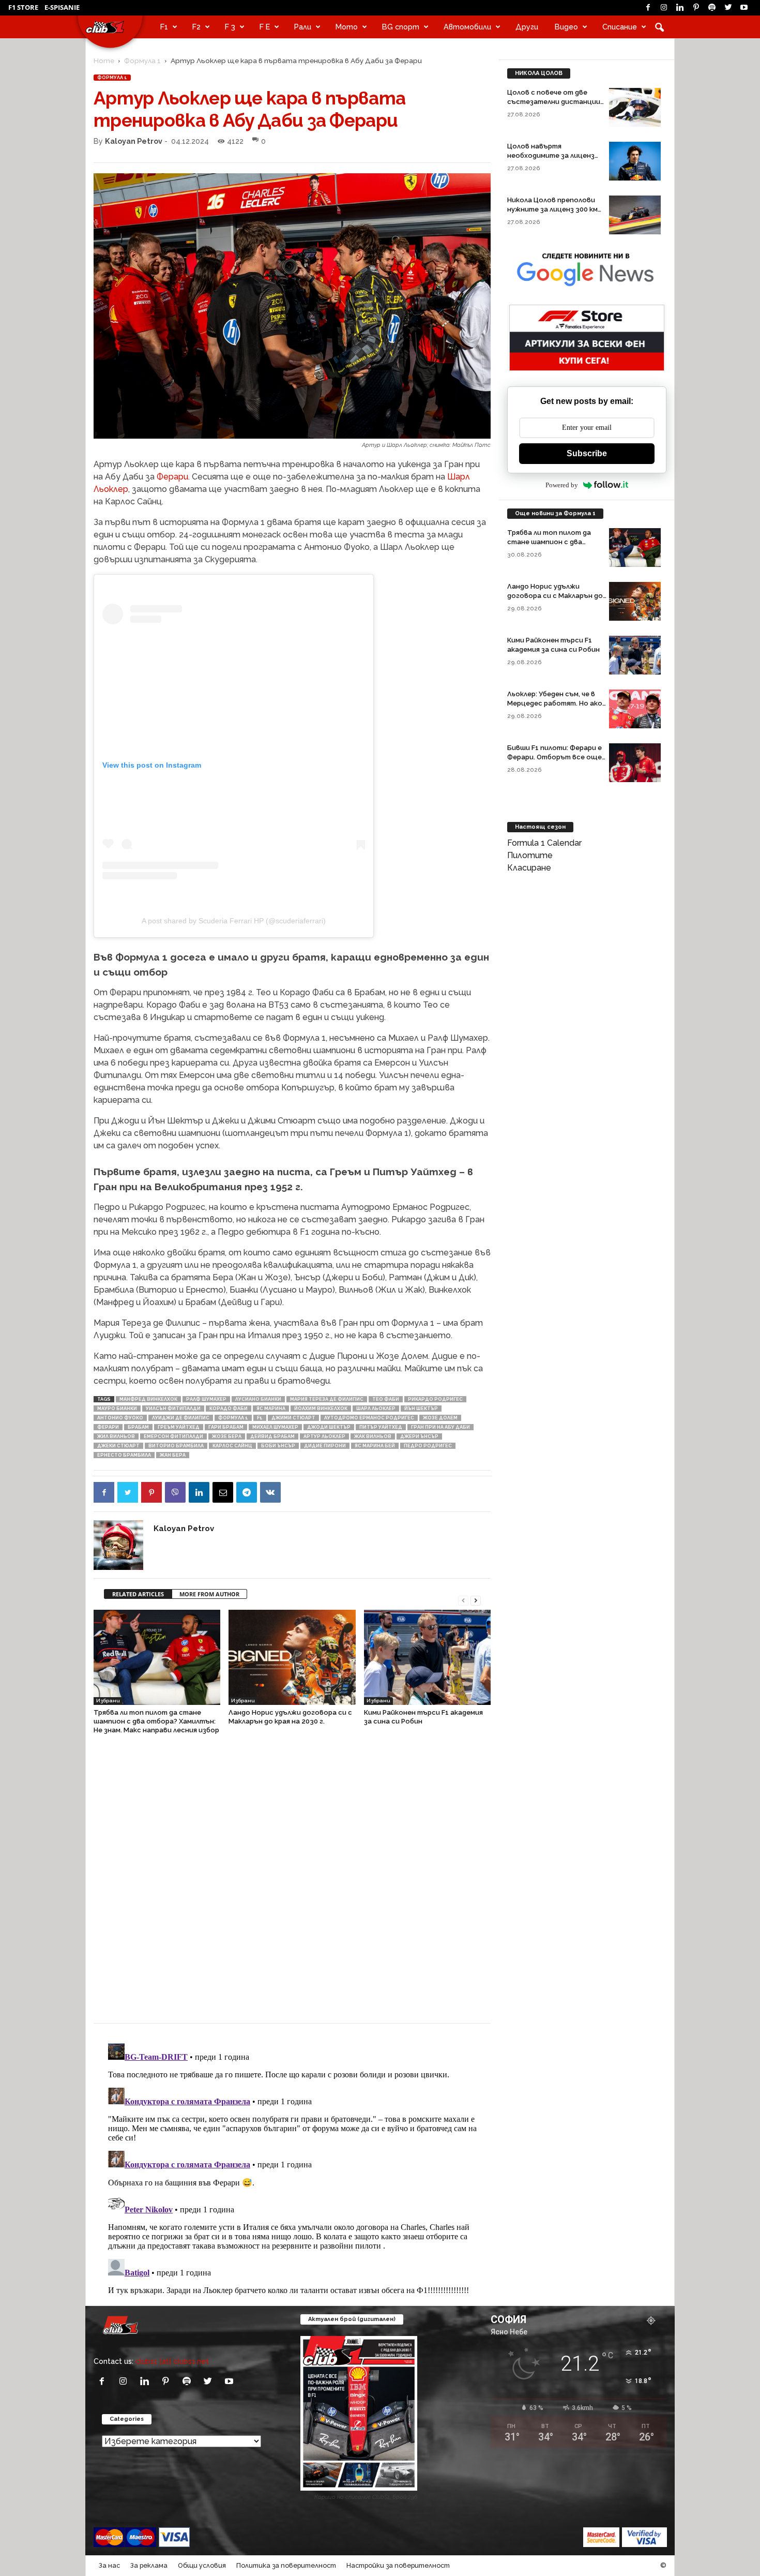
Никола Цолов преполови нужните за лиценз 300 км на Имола (552, 209)
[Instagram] (664, 8)
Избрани (108, 1701)
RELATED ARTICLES (138, 1594)
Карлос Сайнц (232, 1446)
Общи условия (202, 2565)
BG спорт (401, 27)
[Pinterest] (696, 8)
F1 (164, 27)
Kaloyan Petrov (134, 141)
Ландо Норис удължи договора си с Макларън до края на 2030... (555, 596)
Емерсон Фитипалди (173, 1436)
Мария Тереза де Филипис (327, 1399)
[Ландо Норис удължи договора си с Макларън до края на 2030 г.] (292, 1657)
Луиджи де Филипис (181, 1418)
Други (527, 27)
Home (104, 61)
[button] (659, 27)
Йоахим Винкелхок (321, 1409)
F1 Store (23, 7)
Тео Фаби (386, 1399)
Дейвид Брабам (272, 1436)
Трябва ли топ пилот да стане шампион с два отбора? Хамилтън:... (549, 542)
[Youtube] (744, 8)
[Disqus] (292, 1884)
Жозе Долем (440, 1418)
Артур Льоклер (324, 1436)
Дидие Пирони (325, 1446)
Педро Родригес (428, 1446)
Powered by (562, 485)
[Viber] (175, 1492)
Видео (566, 27)
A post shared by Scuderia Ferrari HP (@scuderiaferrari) (234, 921)
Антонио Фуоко (120, 1418)
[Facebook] (648, 8)
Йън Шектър (421, 1409)
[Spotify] (712, 8)
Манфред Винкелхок (148, 1399)
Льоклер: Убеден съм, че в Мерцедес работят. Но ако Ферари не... (555, 703)
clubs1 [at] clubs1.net (172, 2361)
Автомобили (467, 27)
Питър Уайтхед (381, 1427)
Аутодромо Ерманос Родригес (369, 1418)
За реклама (149, 2565)
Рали (303, 27)
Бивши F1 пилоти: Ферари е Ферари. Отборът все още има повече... (554, 757)
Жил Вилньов (116, 1436)
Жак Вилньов (373, 1436)
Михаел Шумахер (275, 1427)
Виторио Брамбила (176, 1446)
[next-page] (476, 1600)
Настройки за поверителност (398, 2565)
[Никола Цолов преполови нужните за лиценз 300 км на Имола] (635, 215)
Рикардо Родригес (435, 1399)
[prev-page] (463, 1600)
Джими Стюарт (293, 1418)
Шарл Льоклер (376, 1409)
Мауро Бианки (117, 1409)
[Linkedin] (680, 8)
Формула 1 (142, 61)
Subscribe (587, 453)
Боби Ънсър (278, 1446)
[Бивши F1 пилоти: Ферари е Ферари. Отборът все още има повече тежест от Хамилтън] (635, 763)
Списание (620, 27)
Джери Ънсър (419, 1436)
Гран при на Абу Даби (440, 1427)
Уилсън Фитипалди (173, 1409)
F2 (196, 27)
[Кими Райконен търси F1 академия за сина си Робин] (427, 1657)
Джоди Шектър (329, 1427)
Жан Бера (173, 1455)
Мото (347, 27)
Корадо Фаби (229, 1409)
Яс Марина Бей (375, 1446)
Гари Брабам (226, 1427)
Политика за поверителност (286, 2565)
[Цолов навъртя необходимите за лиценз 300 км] (635, 161)
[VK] (270, 1492)
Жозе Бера (227, 1436)
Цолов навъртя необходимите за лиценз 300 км (551, 155)
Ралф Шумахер (206, 1399)
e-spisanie (62, 7)
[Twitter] (728, 8)
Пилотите (530, 855)
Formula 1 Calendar (544, 843)
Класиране (529, 868)
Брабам (138, 1427)
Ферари (172, 477)
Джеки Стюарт (118, 1446)
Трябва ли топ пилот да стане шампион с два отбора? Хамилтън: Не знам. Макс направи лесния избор (156, 1721)
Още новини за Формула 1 (555, 513)
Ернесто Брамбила (124, 1455)
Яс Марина (271, 1409)
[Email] (223, 1492)
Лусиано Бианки (258, 1399)
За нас (109, 2565)
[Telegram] (247, 1492)
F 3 (230, 27)
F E (265, 27)
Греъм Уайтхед (179, 1427)
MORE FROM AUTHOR (209, 1594)
